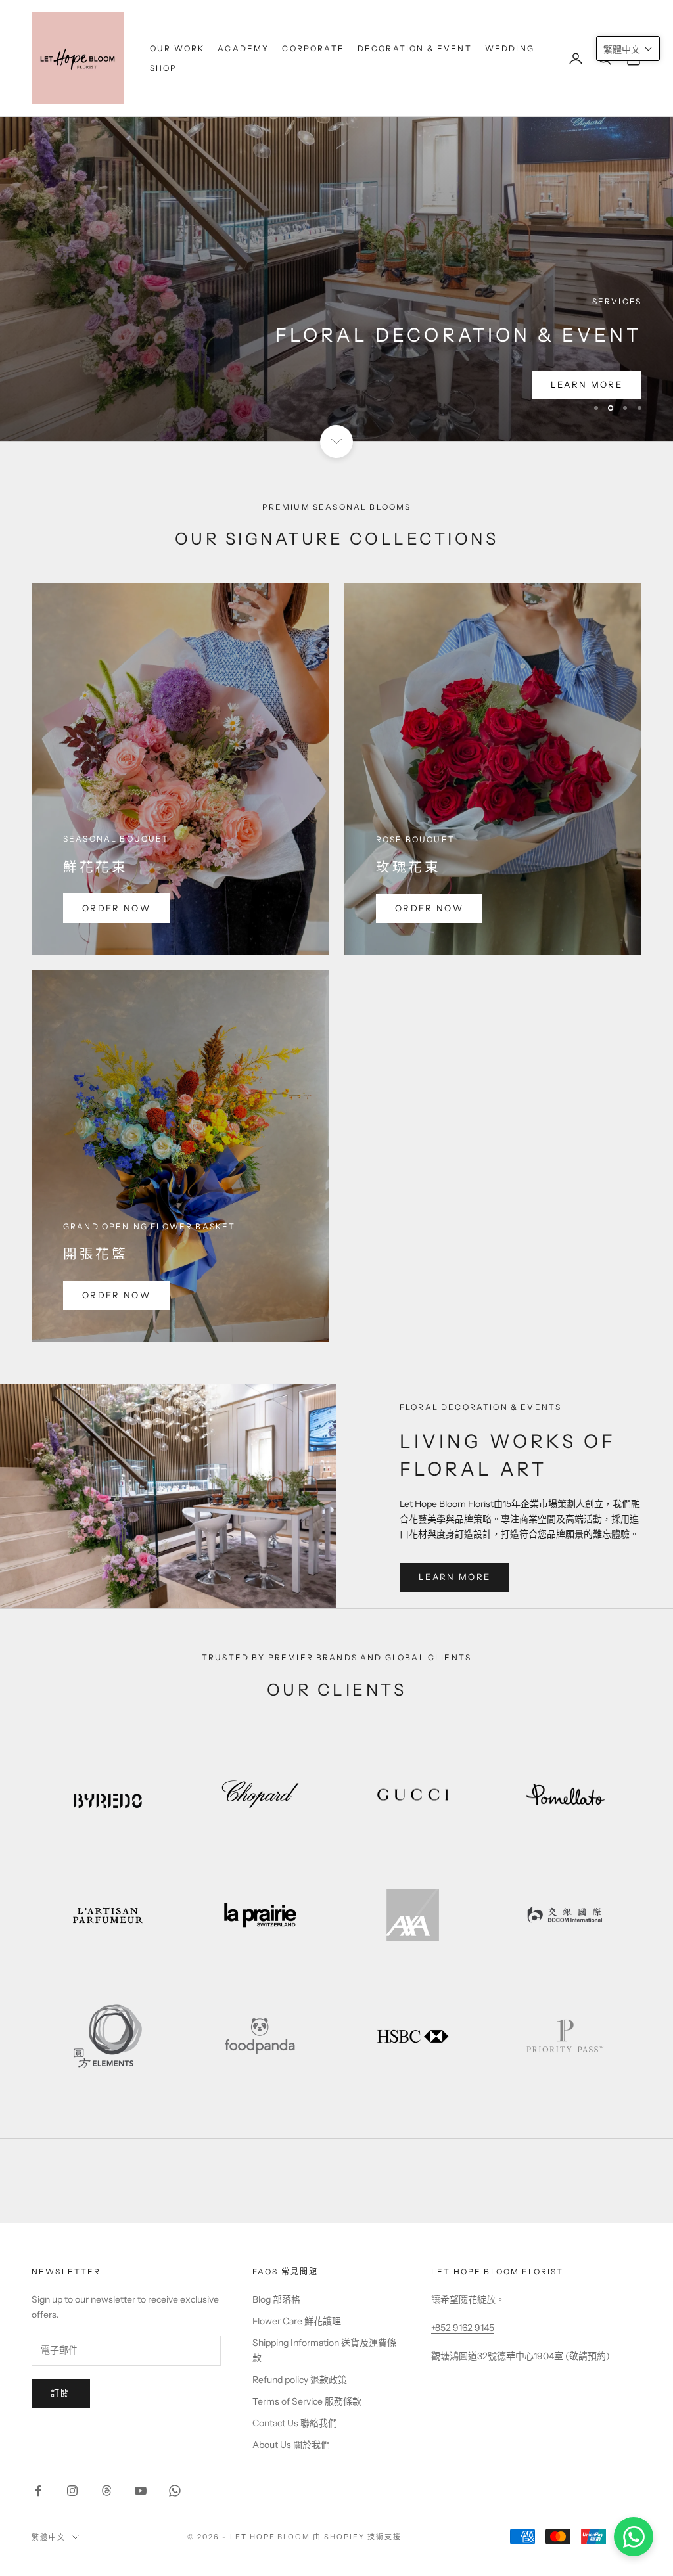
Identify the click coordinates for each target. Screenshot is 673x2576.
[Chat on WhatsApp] (634, 2537)
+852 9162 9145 (463, 2328)
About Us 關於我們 (291, 2445)
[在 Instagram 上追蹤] (72, 2491)
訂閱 (61, 2393)
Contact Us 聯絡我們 (295, 2423)
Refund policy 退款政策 (300, 2380)
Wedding (510, 48)
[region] (336, 221)
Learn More (454, 1577)
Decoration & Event (415, 48)
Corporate (313, 48)
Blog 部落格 (276, 2299)
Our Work (177, 48)
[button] (628, 49)
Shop (164, 68)
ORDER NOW (116, 908)
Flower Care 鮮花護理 (297, 2321)
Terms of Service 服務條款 (307, 2401)
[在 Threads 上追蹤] (106, 2491)
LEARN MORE (587, 384)
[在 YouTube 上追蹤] (141, 2491)
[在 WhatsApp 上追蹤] (175, 2491)
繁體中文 (49, 2537)
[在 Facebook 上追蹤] (38, 2491)
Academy (243, 48)
